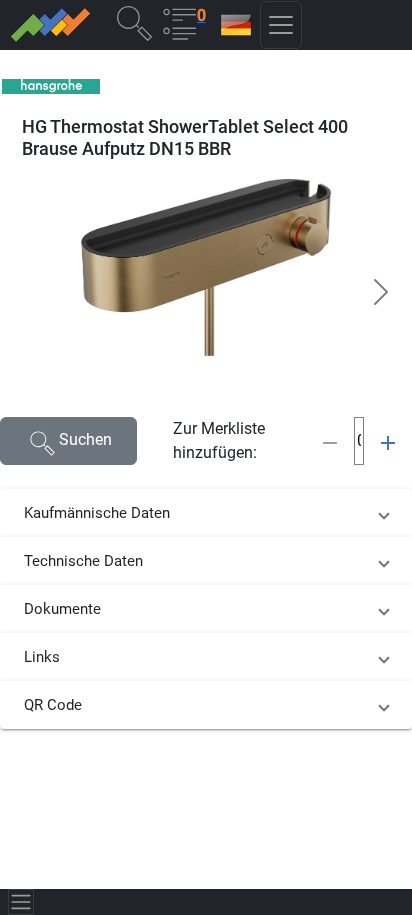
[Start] (49, 25)
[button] (134, 22)
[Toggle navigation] (21, 902)
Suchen (85, 439)
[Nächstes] (381, 292)
